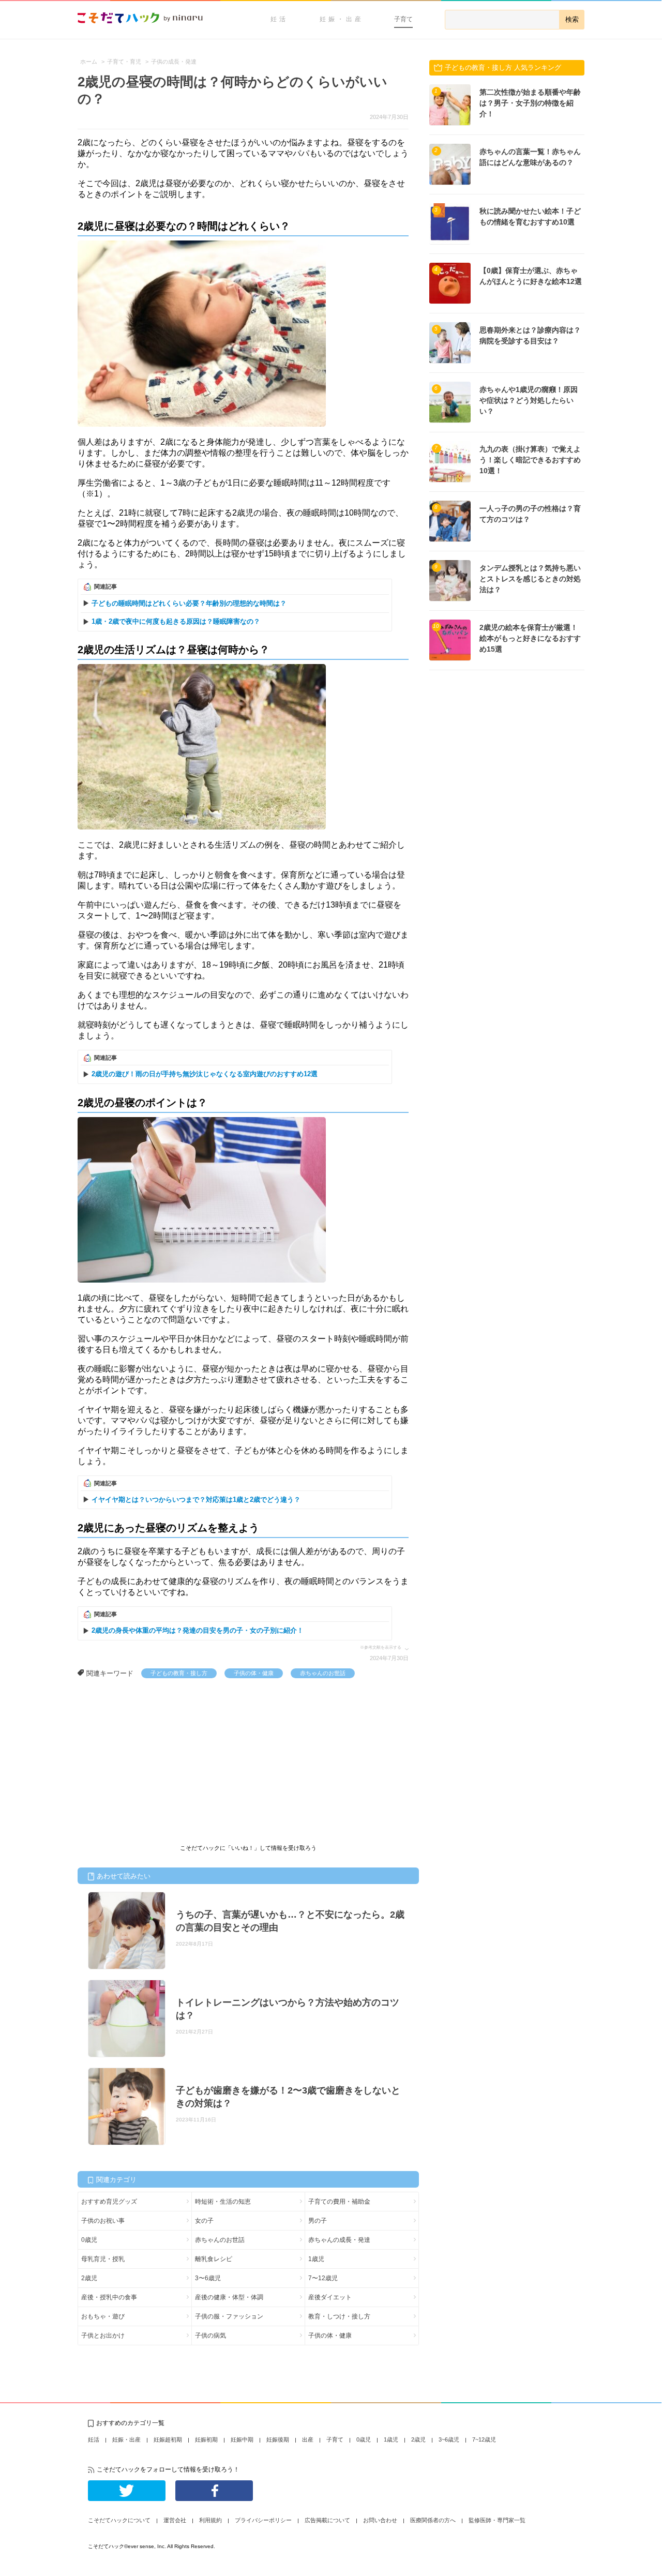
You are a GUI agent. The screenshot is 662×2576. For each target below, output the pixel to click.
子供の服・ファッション (229, 2316)
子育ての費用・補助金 (339, 2202)
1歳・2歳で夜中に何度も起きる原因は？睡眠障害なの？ (176, 621)
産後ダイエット (330, 2297)
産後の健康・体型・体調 (229, 2297)
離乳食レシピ (214, 2259)
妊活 (279, 19)
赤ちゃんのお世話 (323, 1673)
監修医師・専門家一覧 (497, 2520)
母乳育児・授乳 (103, 2259)
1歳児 (316, 2259)
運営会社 (175, 2520)
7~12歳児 (484, 2439)
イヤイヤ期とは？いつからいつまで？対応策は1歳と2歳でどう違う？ (196, 1500)
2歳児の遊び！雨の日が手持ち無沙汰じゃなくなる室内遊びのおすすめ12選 (205, 1074)
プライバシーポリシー (263, 2520)
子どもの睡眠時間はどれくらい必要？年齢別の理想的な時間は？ (189, 603)
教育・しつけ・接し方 (339, 2316)
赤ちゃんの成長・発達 (339, 2240)
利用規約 (210, 2520)
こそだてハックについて (119, 2520)
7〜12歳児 (323, 2278)
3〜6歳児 (208, 2278)
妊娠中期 (242, 2439)
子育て (403, 19)
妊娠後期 (278, 2439)
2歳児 (89, 2278)
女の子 (204, 2221)
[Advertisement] (155, 1756)
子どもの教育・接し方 (179, 1673)
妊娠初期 (206, 2439)
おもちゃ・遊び (103, 2316)
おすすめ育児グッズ (109, 2202)
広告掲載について (327, 2520)
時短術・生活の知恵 (223, 2202)
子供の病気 (210, 2336)
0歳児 (89, 2240)
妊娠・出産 (342, 19)
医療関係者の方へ (433, 2520)
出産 (308, 2439)
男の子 (318, 2221)
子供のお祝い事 (103, 2221)
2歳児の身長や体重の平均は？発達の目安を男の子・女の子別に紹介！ (198, 1630)
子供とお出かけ (103, 2336)
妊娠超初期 (168, 2439)
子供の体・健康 (254, 1673)
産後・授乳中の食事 (109, 2297)
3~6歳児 (449, 2439)
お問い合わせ (380, 2520)
